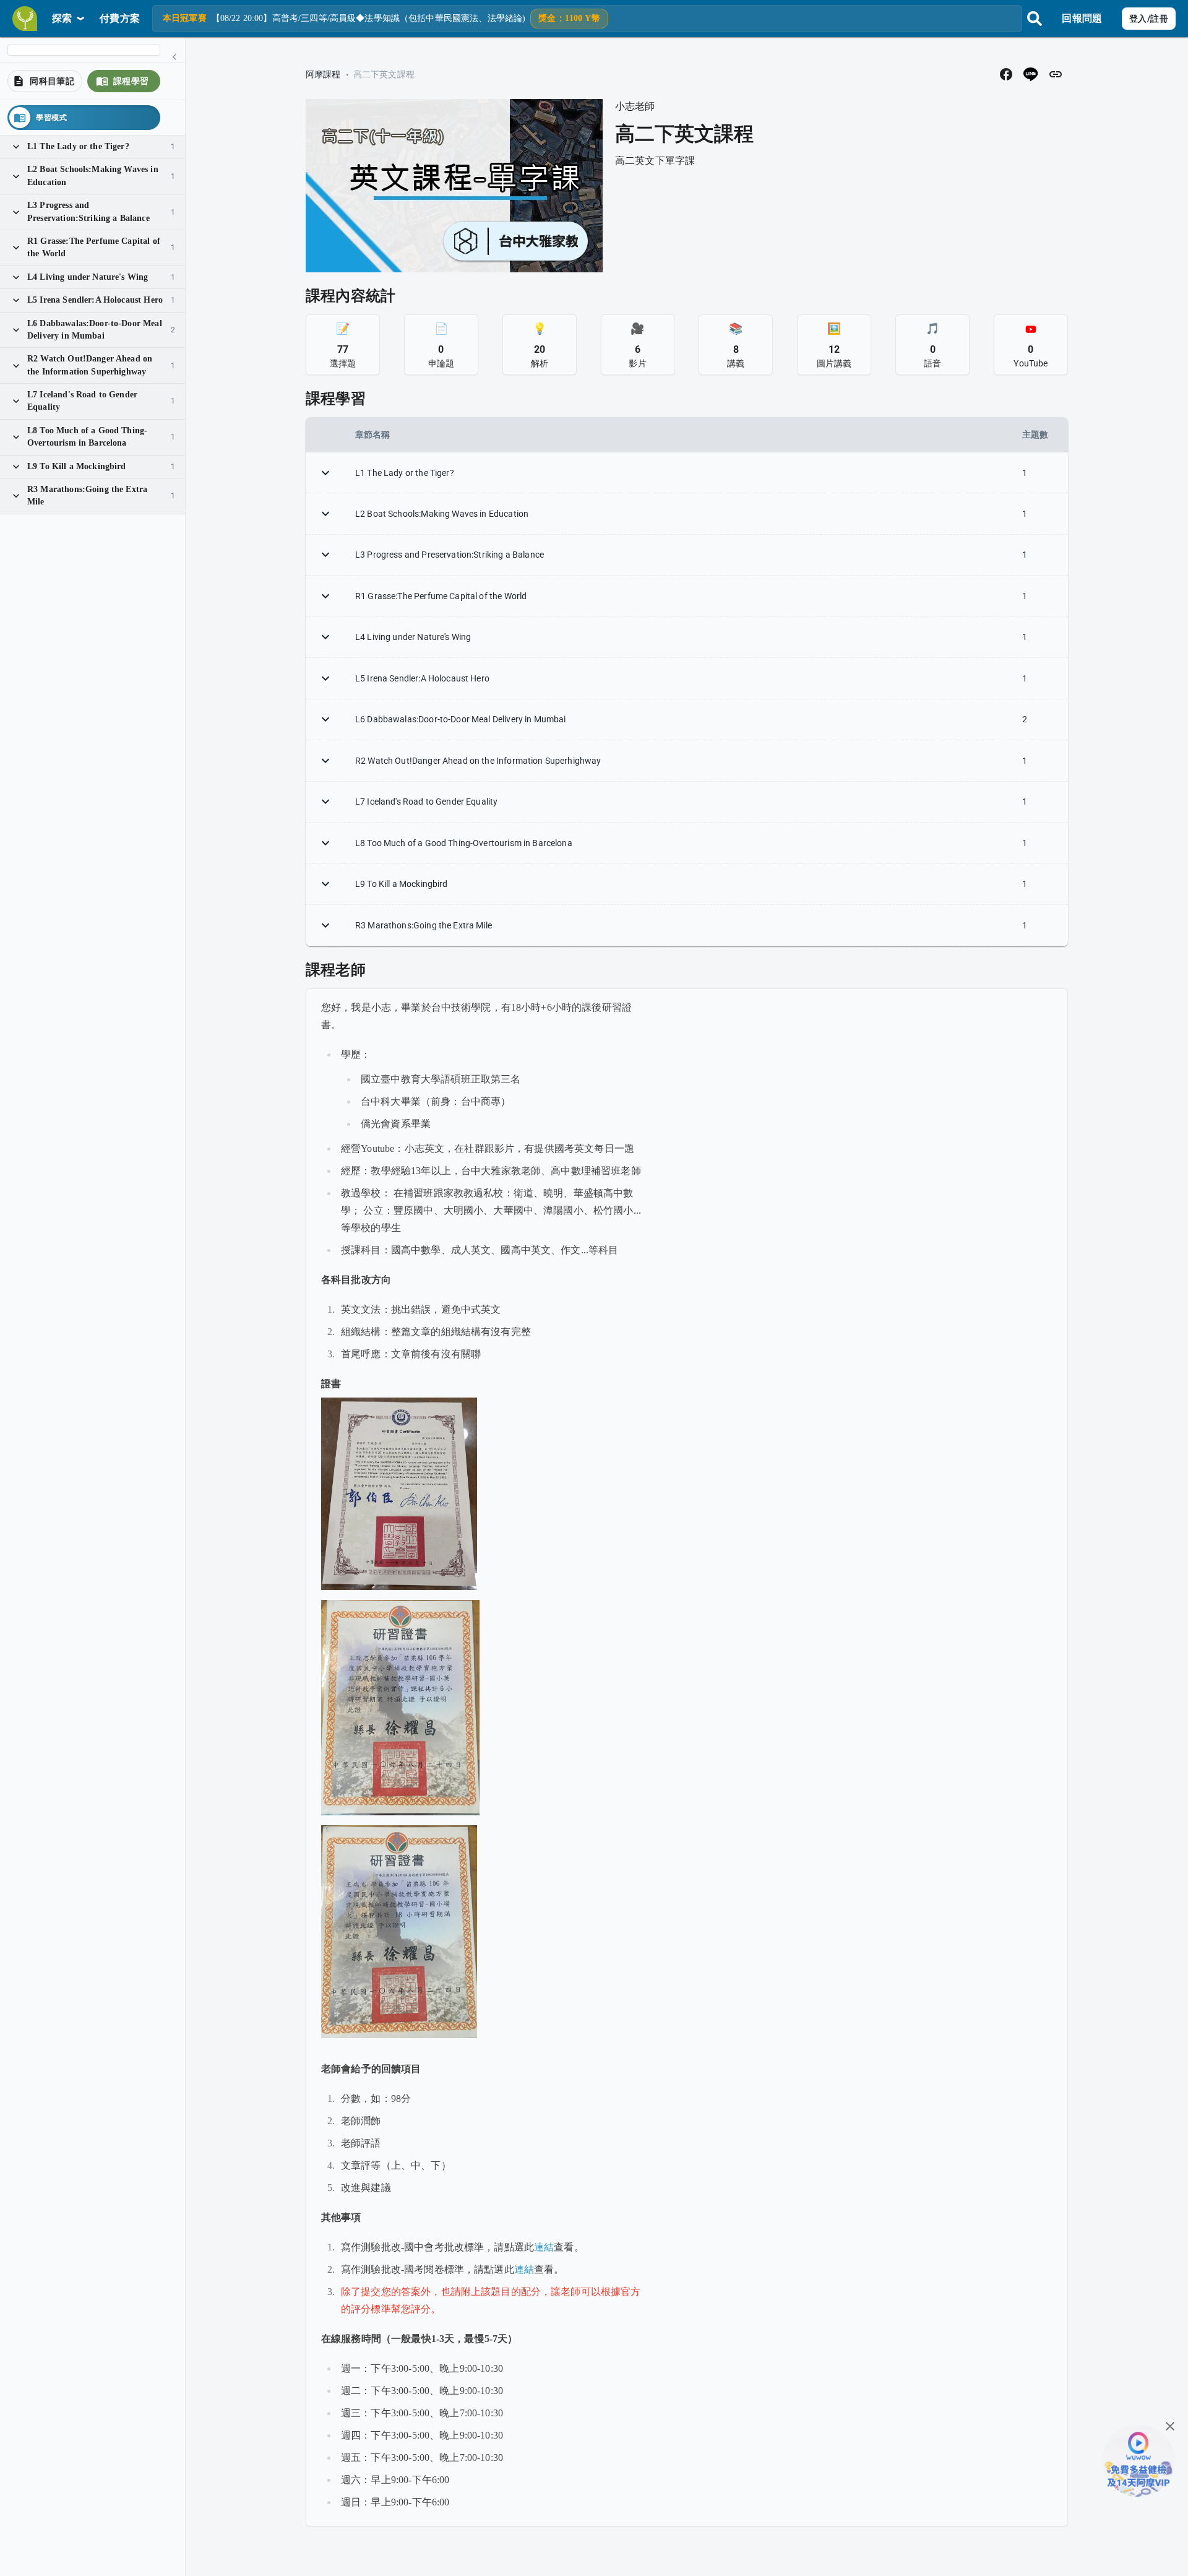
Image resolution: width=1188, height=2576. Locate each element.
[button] (1006, 74)
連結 (544, 2247)
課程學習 (131, 81)
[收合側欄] (174, 57)
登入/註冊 (1149, 19)
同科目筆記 (52, 81)
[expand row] (325, 473)
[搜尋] (1035, 19)
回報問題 (1082, 18)
